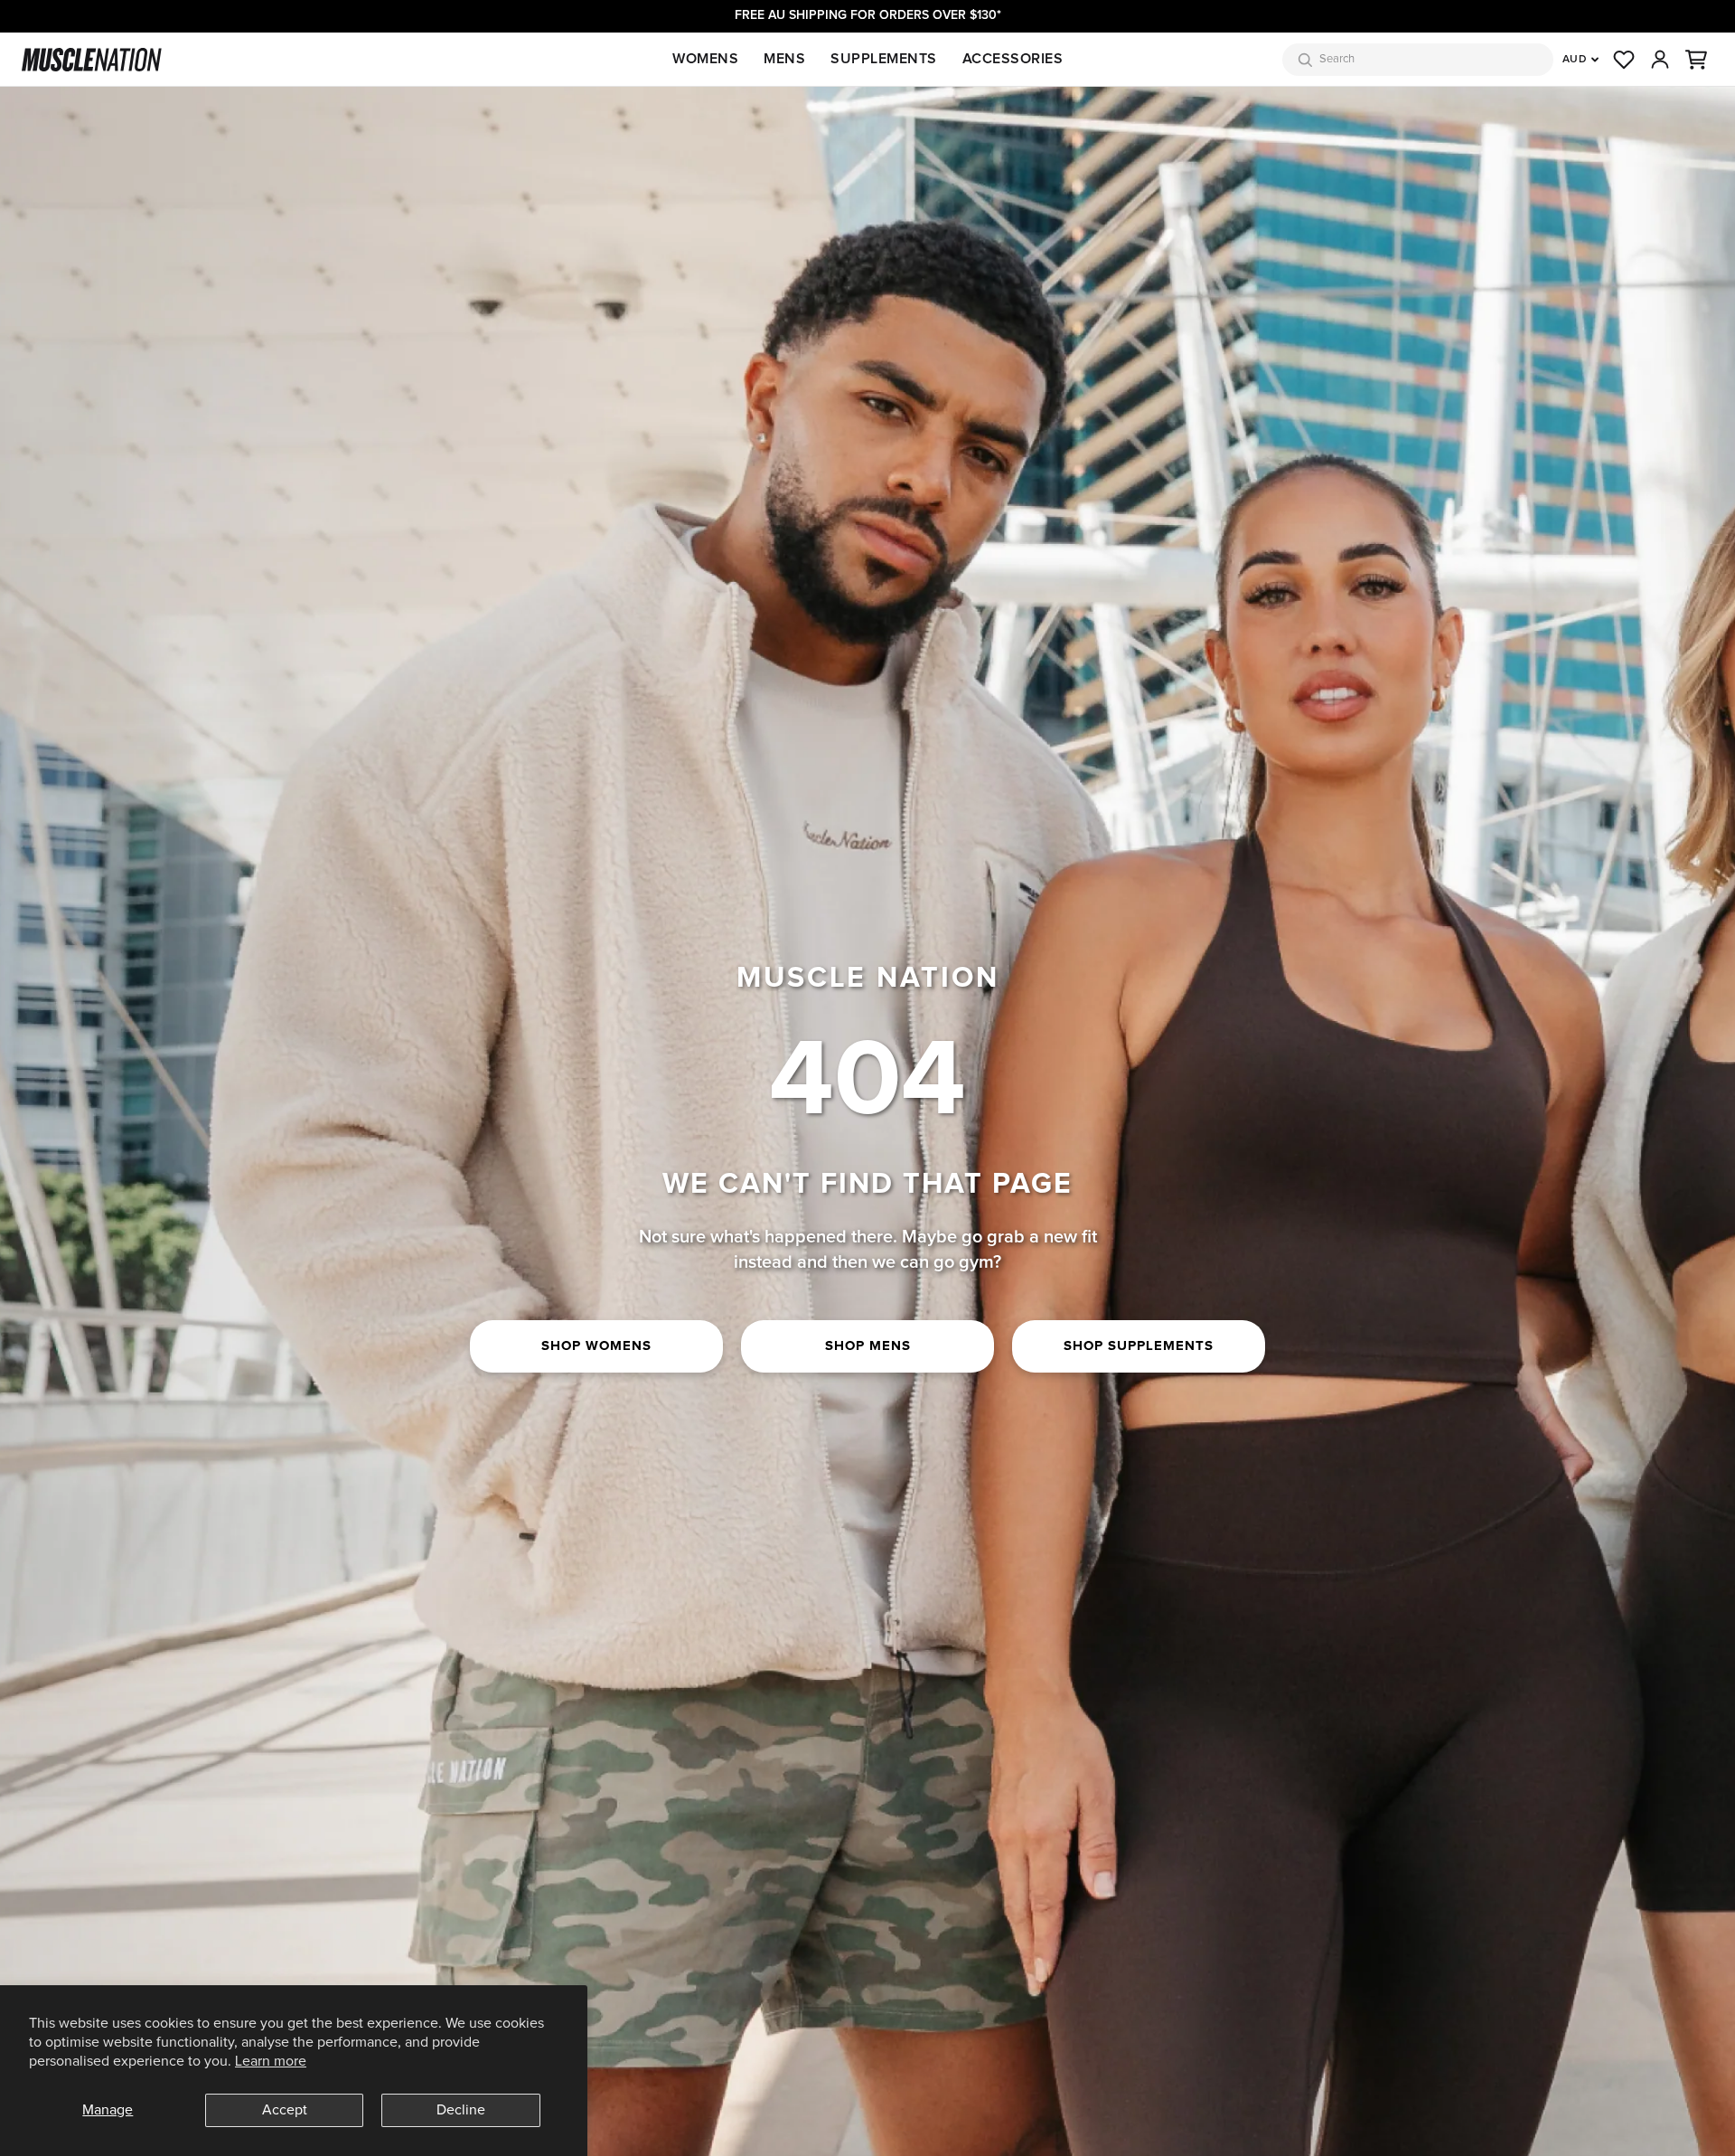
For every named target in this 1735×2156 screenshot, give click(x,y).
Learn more (271, 2061)
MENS (784, 59)
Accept (285, 2110)
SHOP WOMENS (596, 1346)
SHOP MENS (868, 1346)
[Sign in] (1660, 60)
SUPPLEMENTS (884, 59)
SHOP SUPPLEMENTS (1139, 1346)
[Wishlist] (1624, 60)
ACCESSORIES (1013, 59)
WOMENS (705, 59)
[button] (1696, 60)
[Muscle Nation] (92, 60)
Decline (461, 2110)
